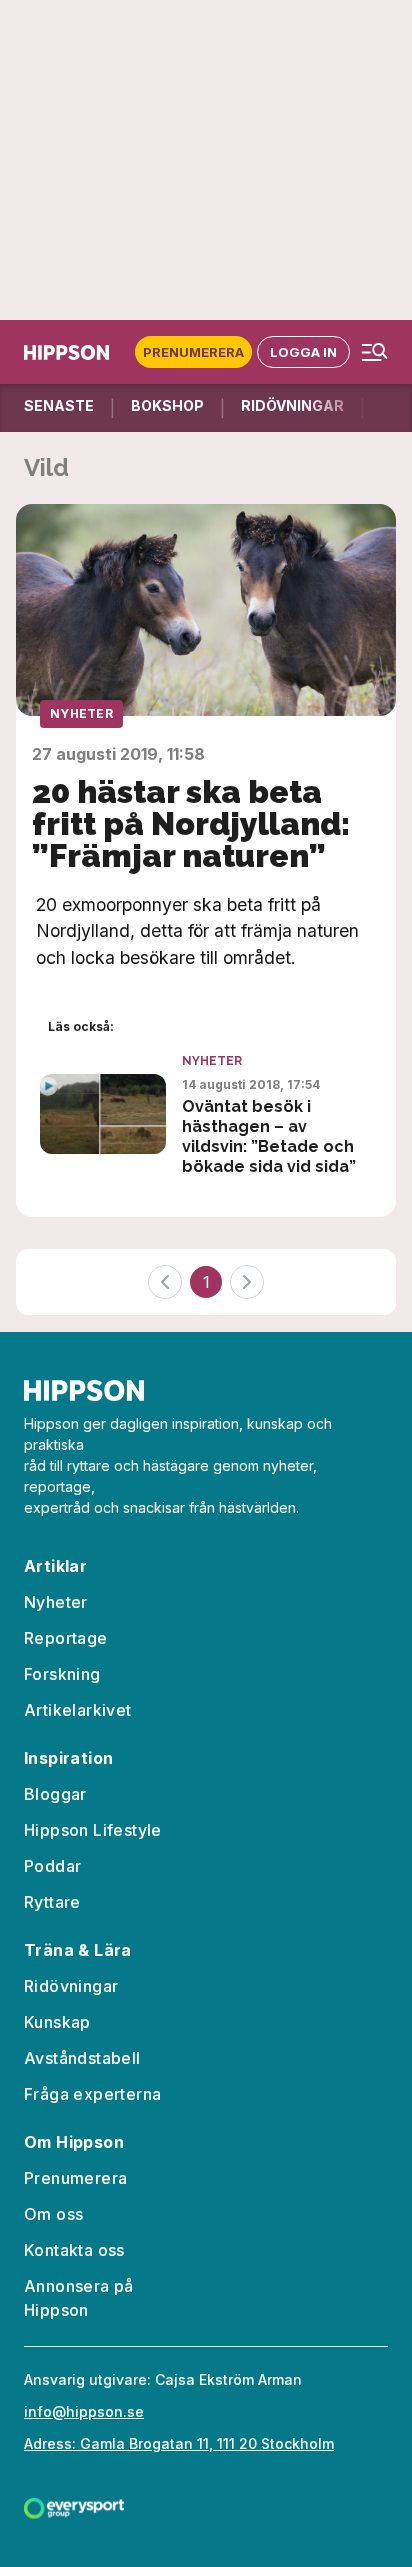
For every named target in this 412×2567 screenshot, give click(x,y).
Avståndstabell (82, 2058)
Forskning (62, 1674)
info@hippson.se (84, 2411)
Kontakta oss (74, 2250)
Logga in (303, 352)
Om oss (53, 2214)
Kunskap (57, 2022)
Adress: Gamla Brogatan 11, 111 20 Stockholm (179, 2443)
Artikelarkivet (78, 1710)
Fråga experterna (92, 2094)
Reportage (66, 1638)
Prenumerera (193, 352)
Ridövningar (71, 1986)
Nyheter (81, 713)
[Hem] (70, 352)
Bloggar (55, 1794)
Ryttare (52, 1902)
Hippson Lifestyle (93, 1830)
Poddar (52, 1866)
